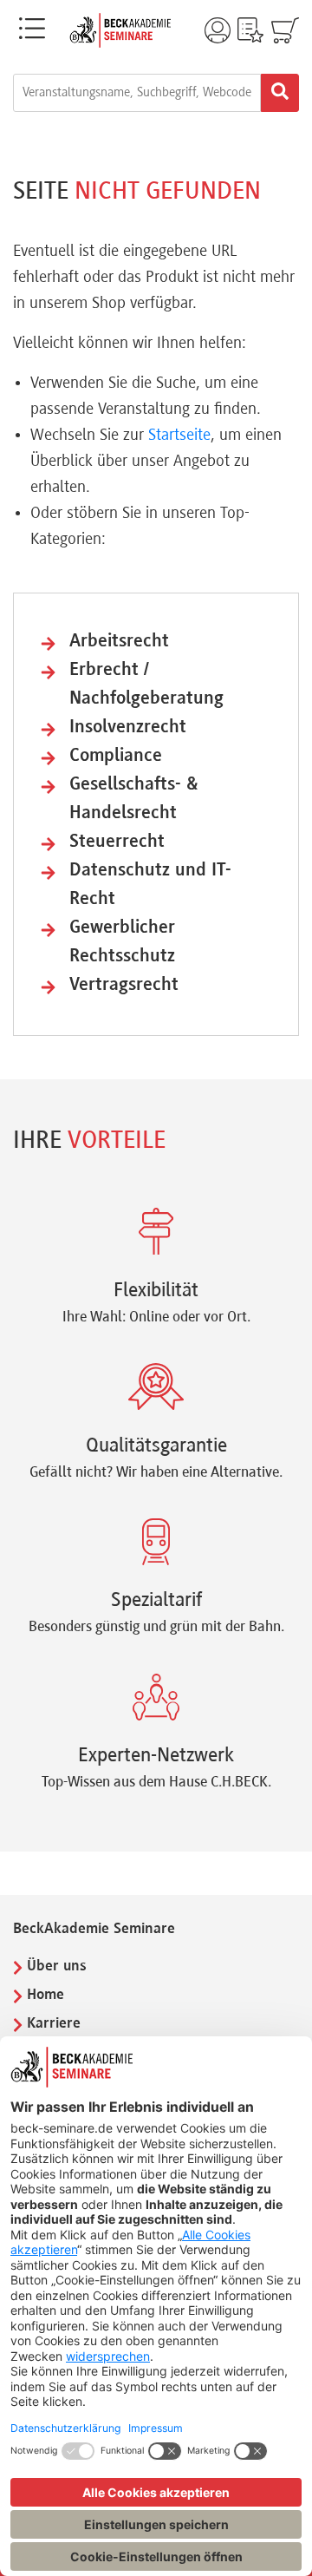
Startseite (179, 436)
